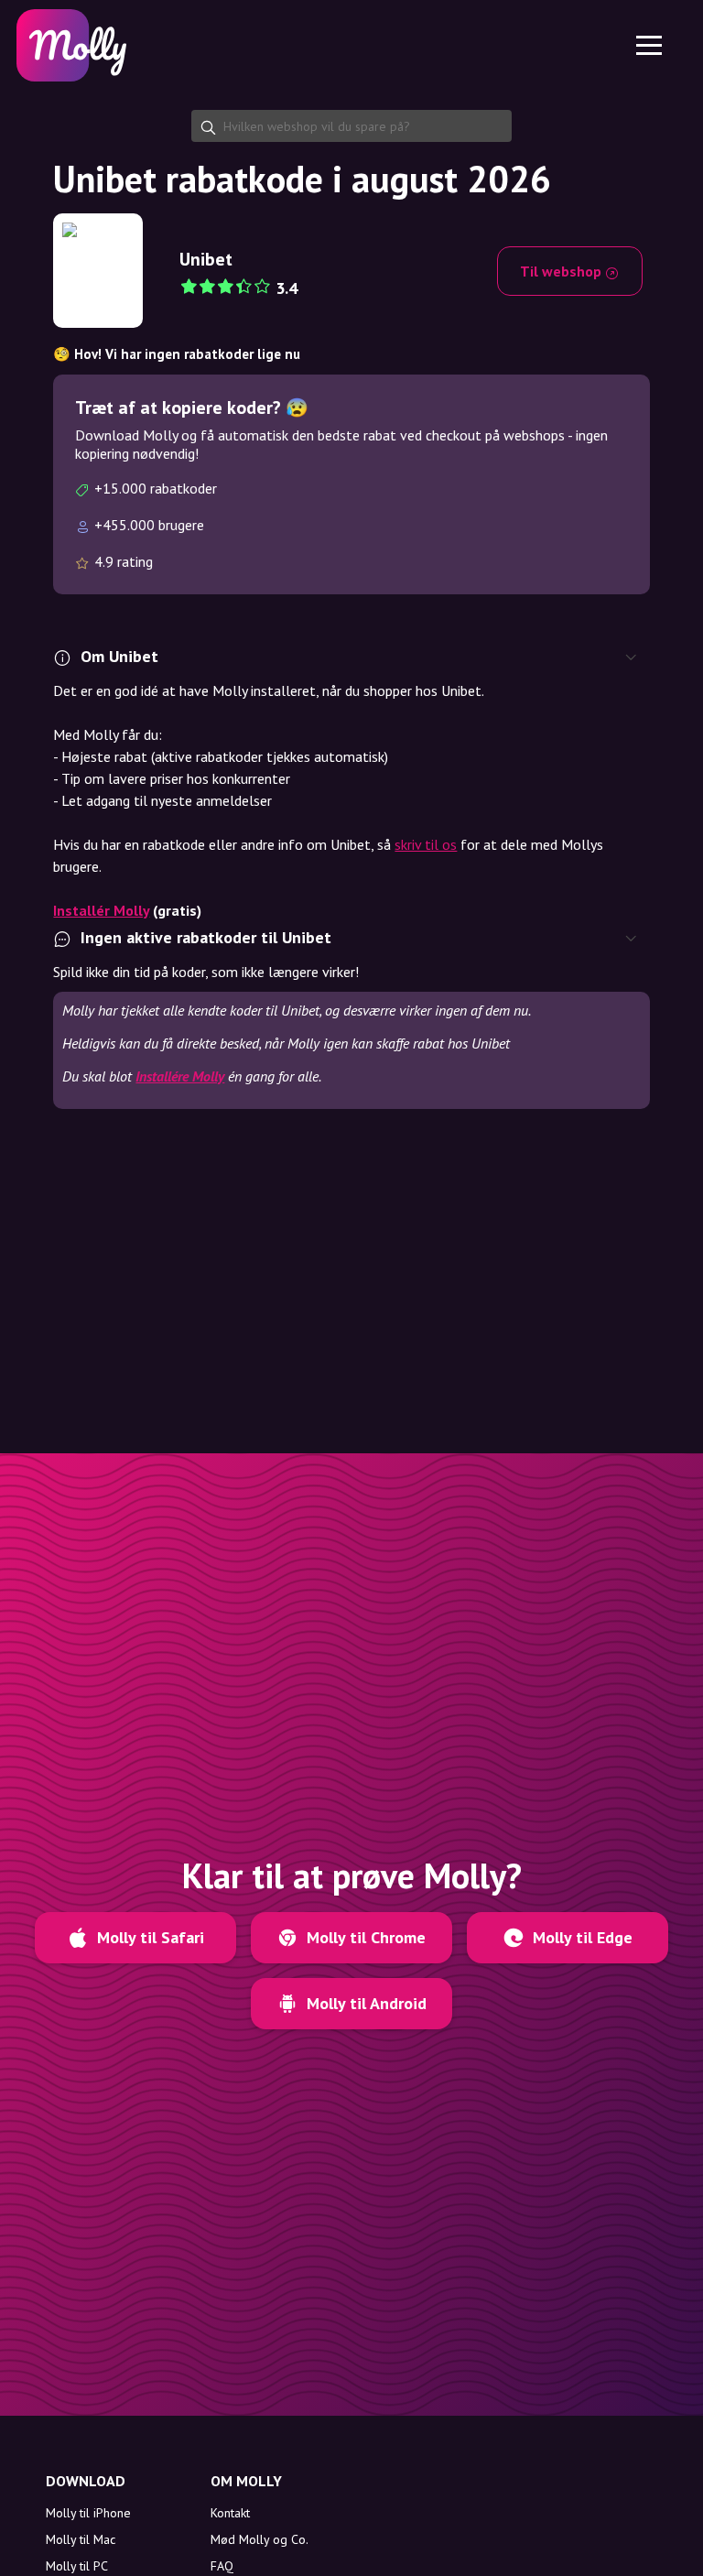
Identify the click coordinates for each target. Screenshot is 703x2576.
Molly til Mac (81, 2539)
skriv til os (426, 844)
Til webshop (562, 271)
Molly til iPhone (88, 2513)
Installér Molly (101, 910)
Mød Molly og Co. (260, 2539)
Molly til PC (77, 2566)
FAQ (222, 2566)
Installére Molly (180, 1076)
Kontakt (230, 2513)
